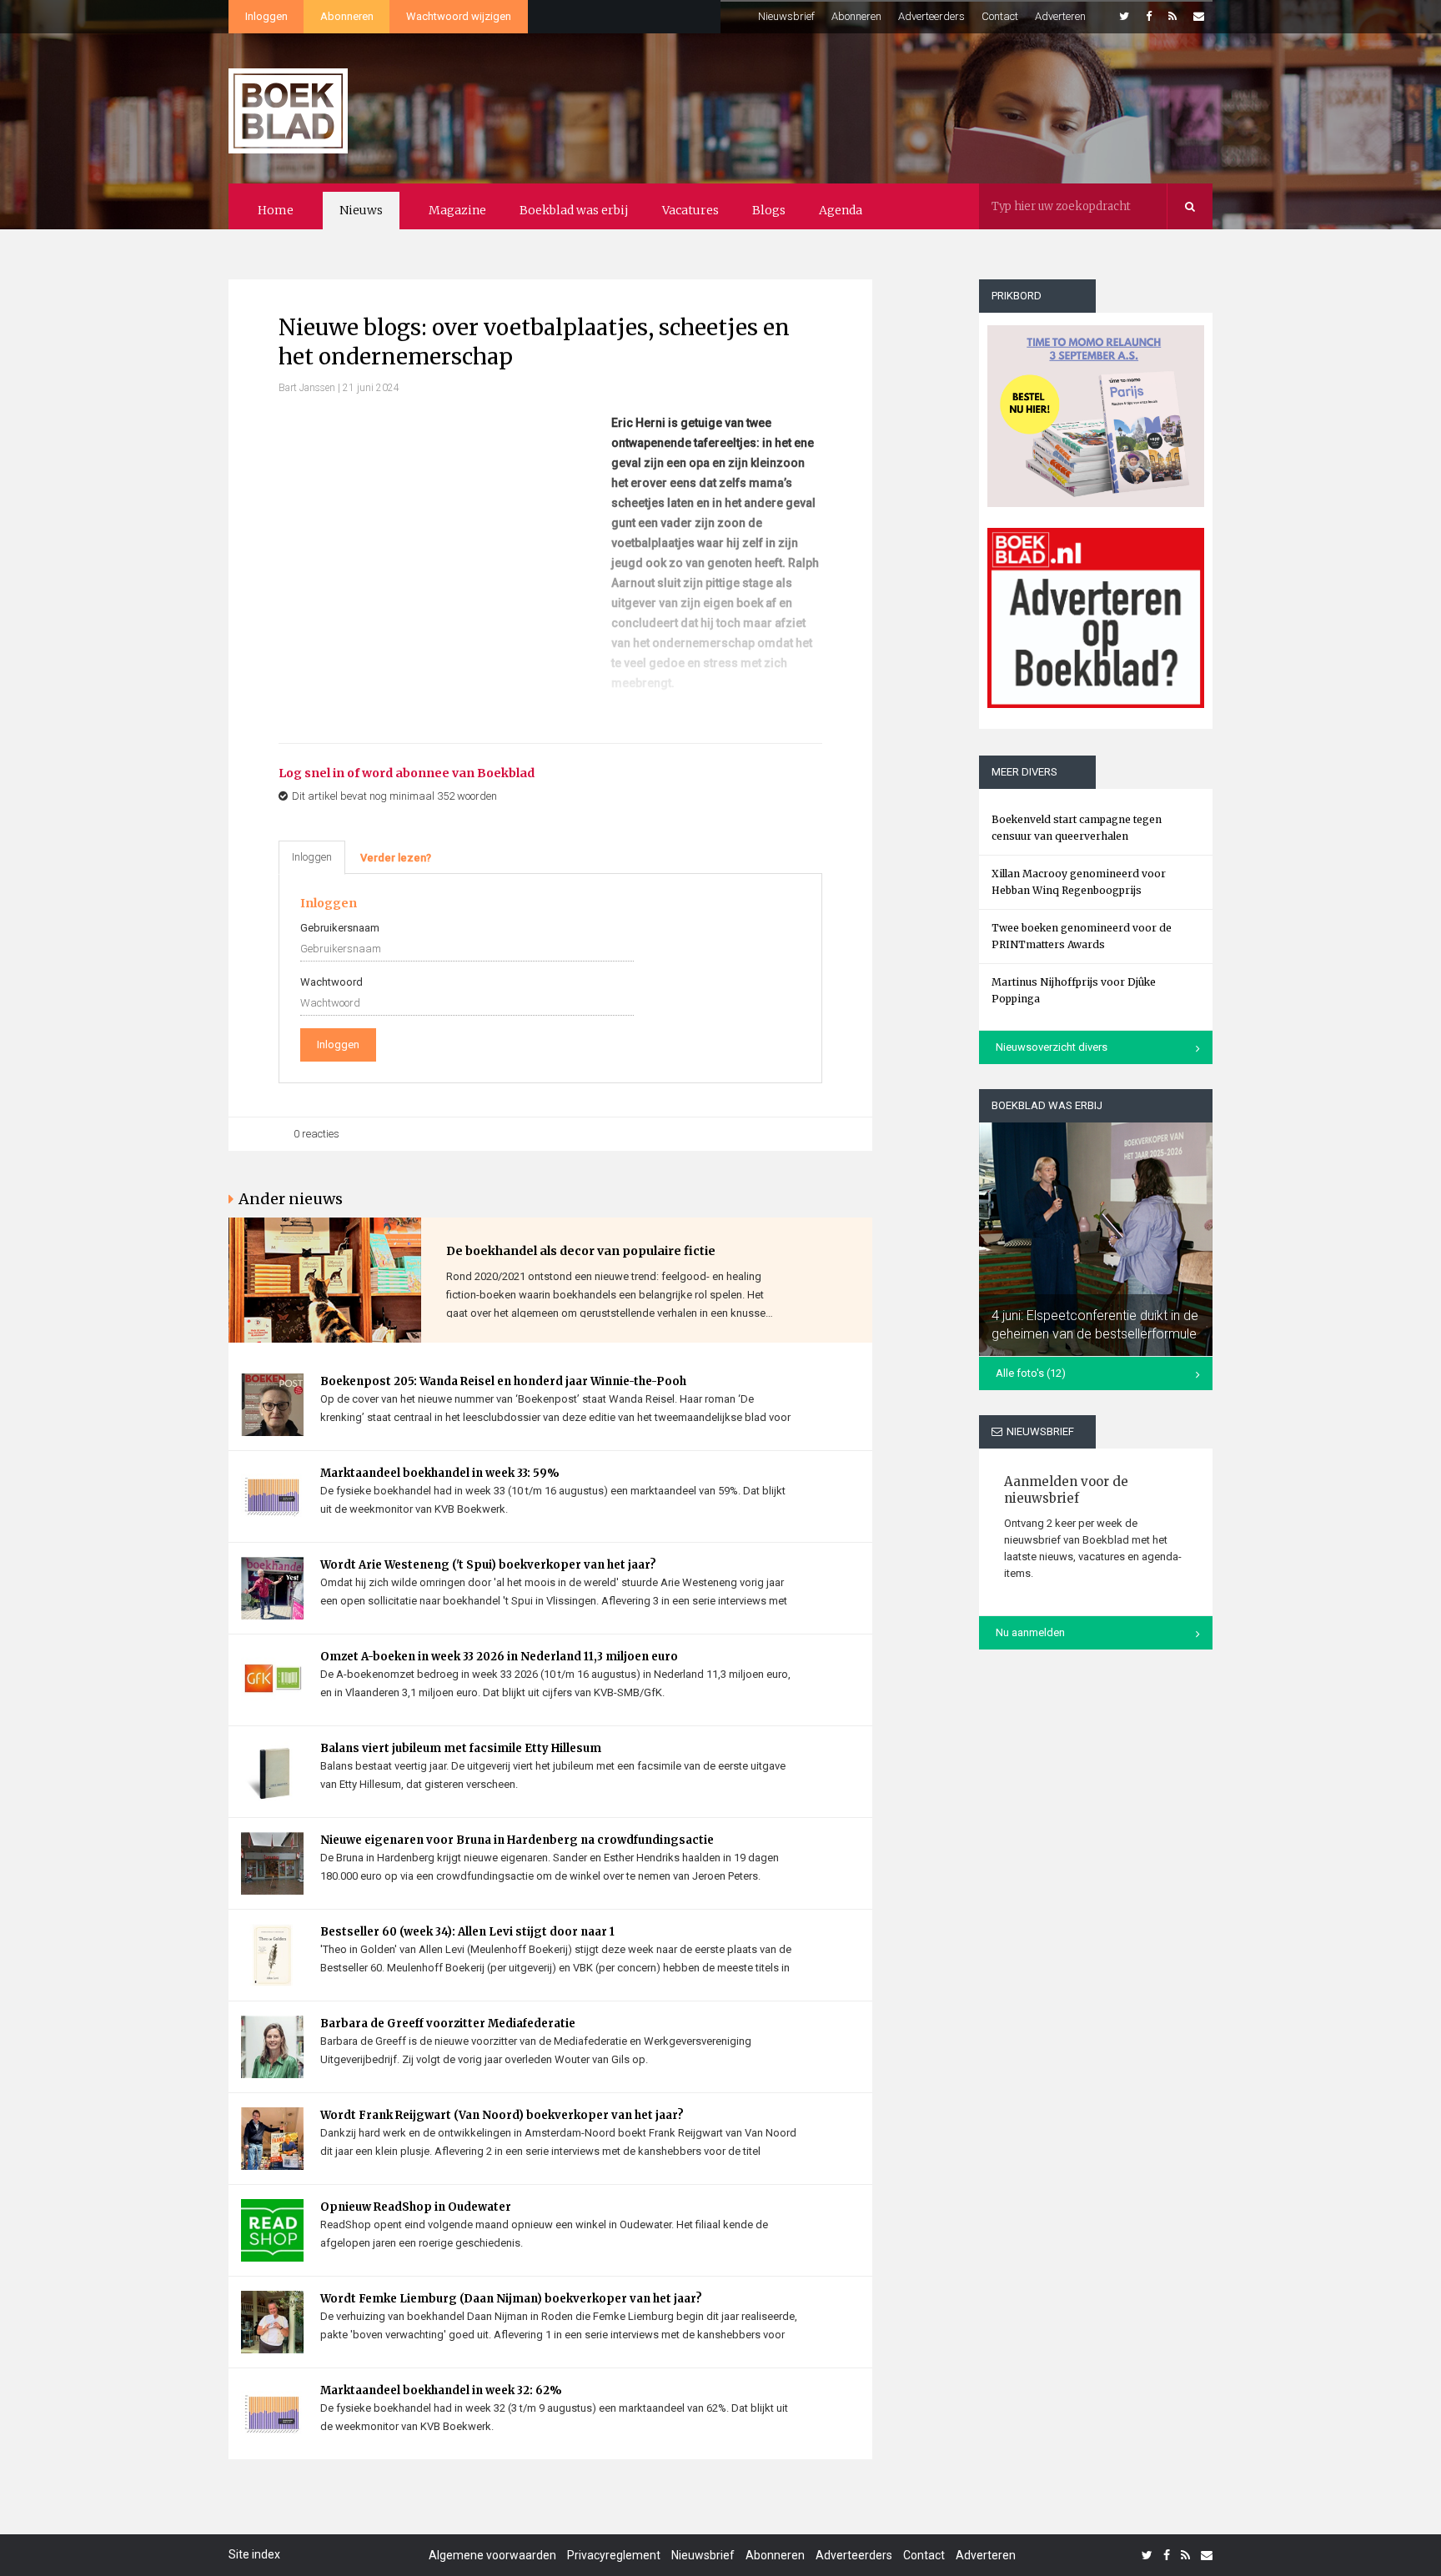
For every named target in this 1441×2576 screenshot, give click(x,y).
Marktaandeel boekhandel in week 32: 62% (441, 2390)
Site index (254, 2554)
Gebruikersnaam (340, 928)
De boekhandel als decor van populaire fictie (581, 1251)
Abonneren (347, 16)
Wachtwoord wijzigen (459, 16)
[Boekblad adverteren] (1096, 618)
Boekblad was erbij (574, 210)
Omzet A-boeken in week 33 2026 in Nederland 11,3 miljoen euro (499, 1657)
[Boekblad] (288, 103)
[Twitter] (1124, 17)
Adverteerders (931, 16)
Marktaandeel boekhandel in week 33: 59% (440, 1473)
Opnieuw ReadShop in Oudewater (416, 2207)
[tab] (396, 858)
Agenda (841, 210)
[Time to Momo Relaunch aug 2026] (1096, 410)
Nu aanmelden (1030, 1632)
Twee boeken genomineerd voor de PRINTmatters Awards (1082, 936)
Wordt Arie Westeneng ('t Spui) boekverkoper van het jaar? (488, 1565)
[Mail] (1199, 17)
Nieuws (361, 210)
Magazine (457, 210)
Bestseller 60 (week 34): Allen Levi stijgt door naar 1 (467, 1932)
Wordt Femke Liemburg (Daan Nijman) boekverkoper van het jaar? (511, 2299)
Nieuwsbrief (786, 16)
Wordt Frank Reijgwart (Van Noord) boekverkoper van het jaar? (502, 2115)
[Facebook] (1149, 17)
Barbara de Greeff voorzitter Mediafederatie (448, 2024)
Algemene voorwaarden (492, 2555)
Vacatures (690, 210)
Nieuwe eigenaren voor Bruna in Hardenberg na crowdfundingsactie (517, 1840)
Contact (1000, 16)
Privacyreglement (614, 2555)
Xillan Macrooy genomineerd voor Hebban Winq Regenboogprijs (1079, 882)
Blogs (769, 210)
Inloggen (266, 16)
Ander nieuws (291, 1199)
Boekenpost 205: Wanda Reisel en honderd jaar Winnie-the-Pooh (503, 1381)
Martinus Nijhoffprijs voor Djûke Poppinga (1074, 990)
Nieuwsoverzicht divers (1052, 1047)
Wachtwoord (331, 982)
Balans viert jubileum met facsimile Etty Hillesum (461, 1748)
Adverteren (1060, 16)
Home (276, 210)
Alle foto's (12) (1031, 1373)
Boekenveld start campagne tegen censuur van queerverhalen (1077, 828)
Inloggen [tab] (312, 857)
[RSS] (1172, 17)
